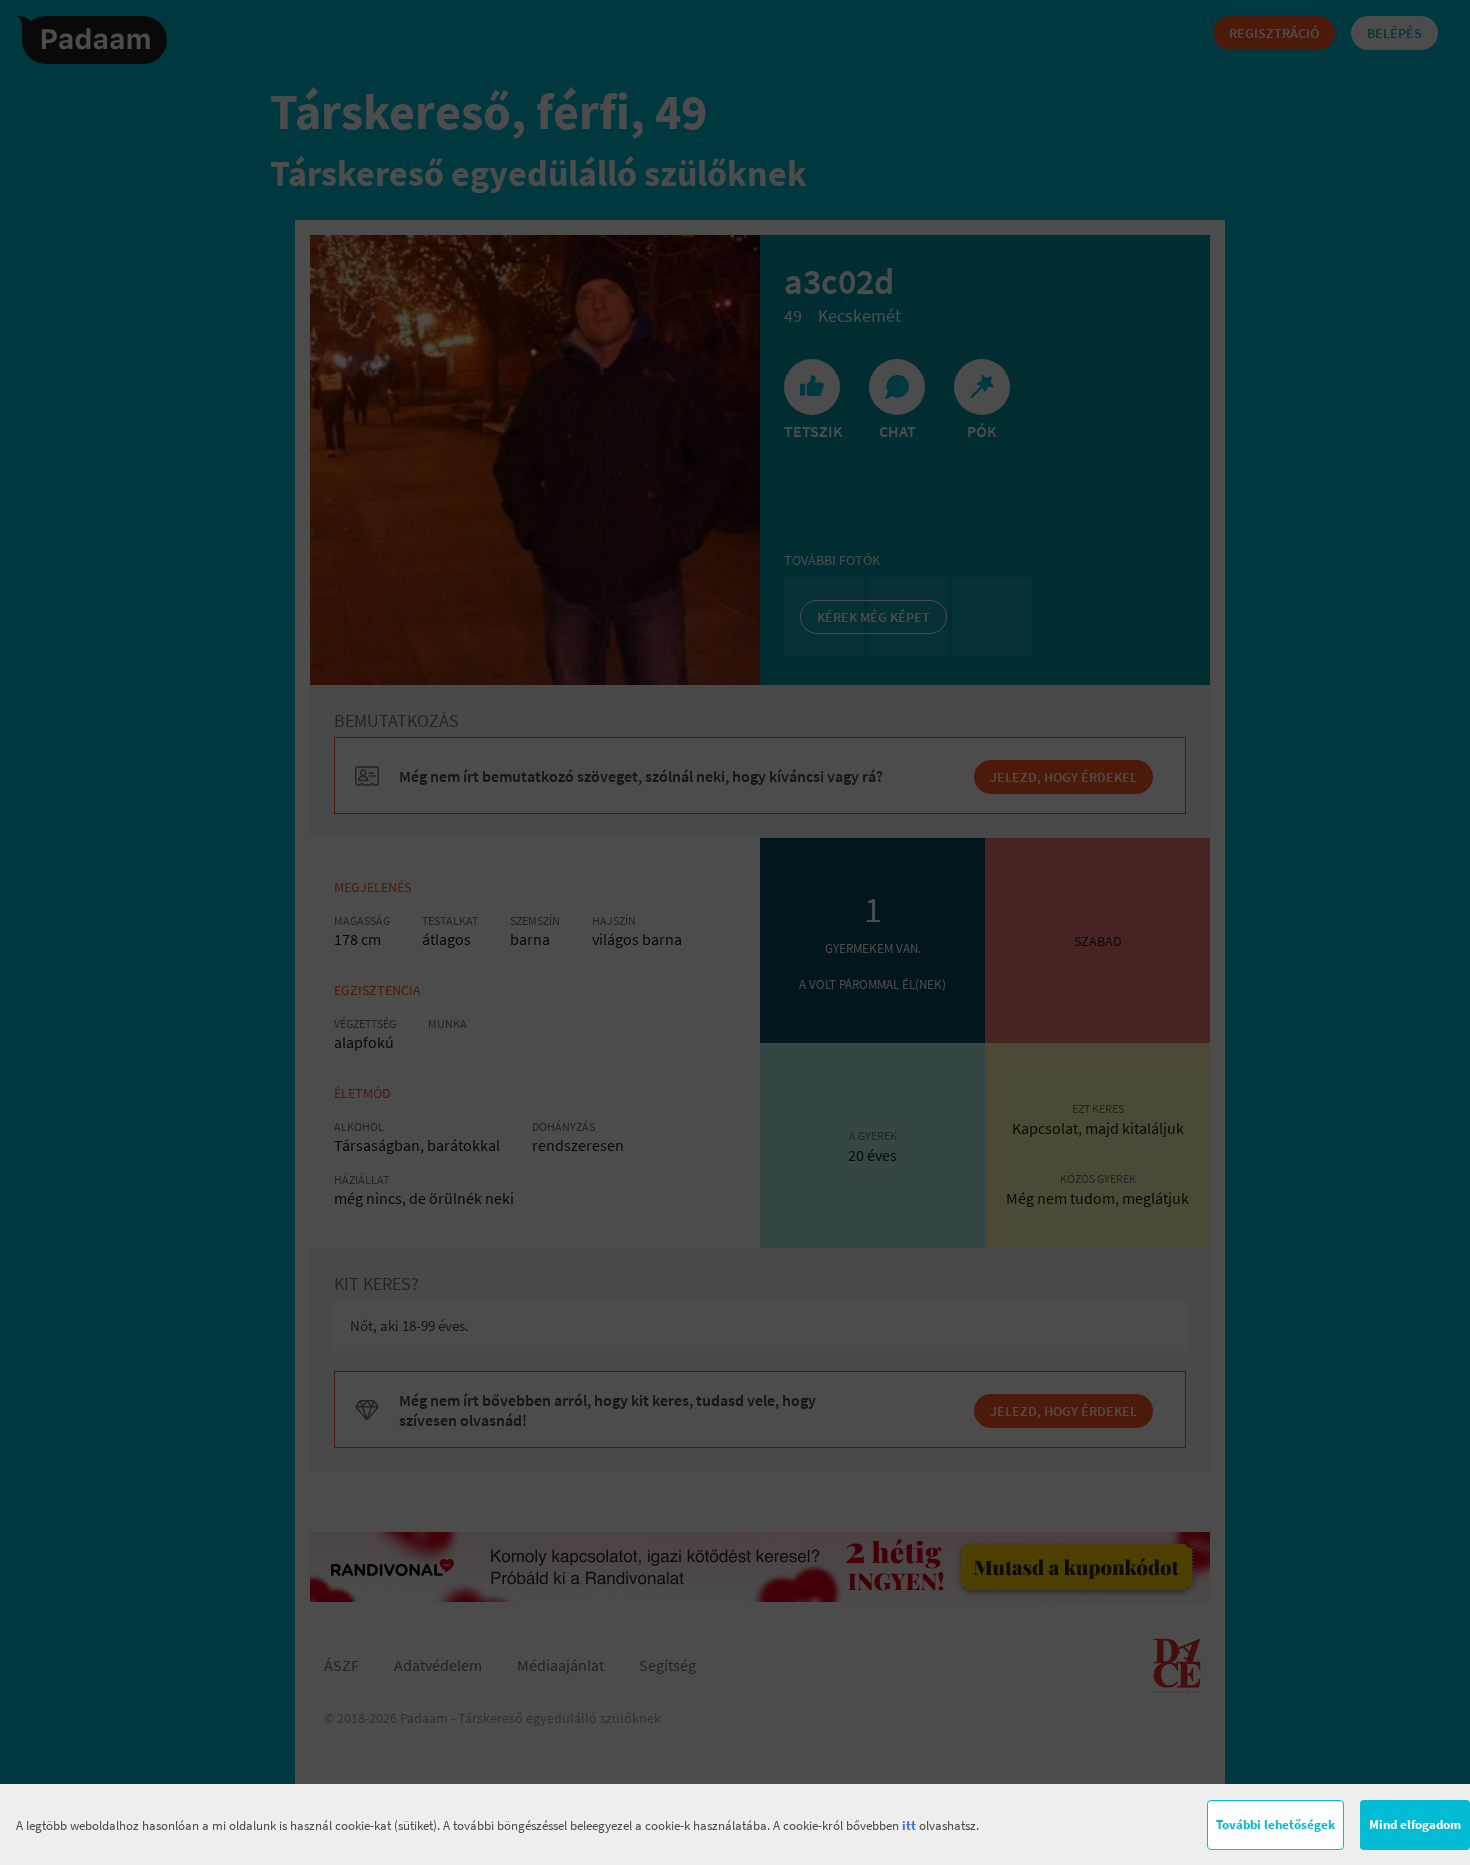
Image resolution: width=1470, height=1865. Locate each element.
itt (909, 1825)
